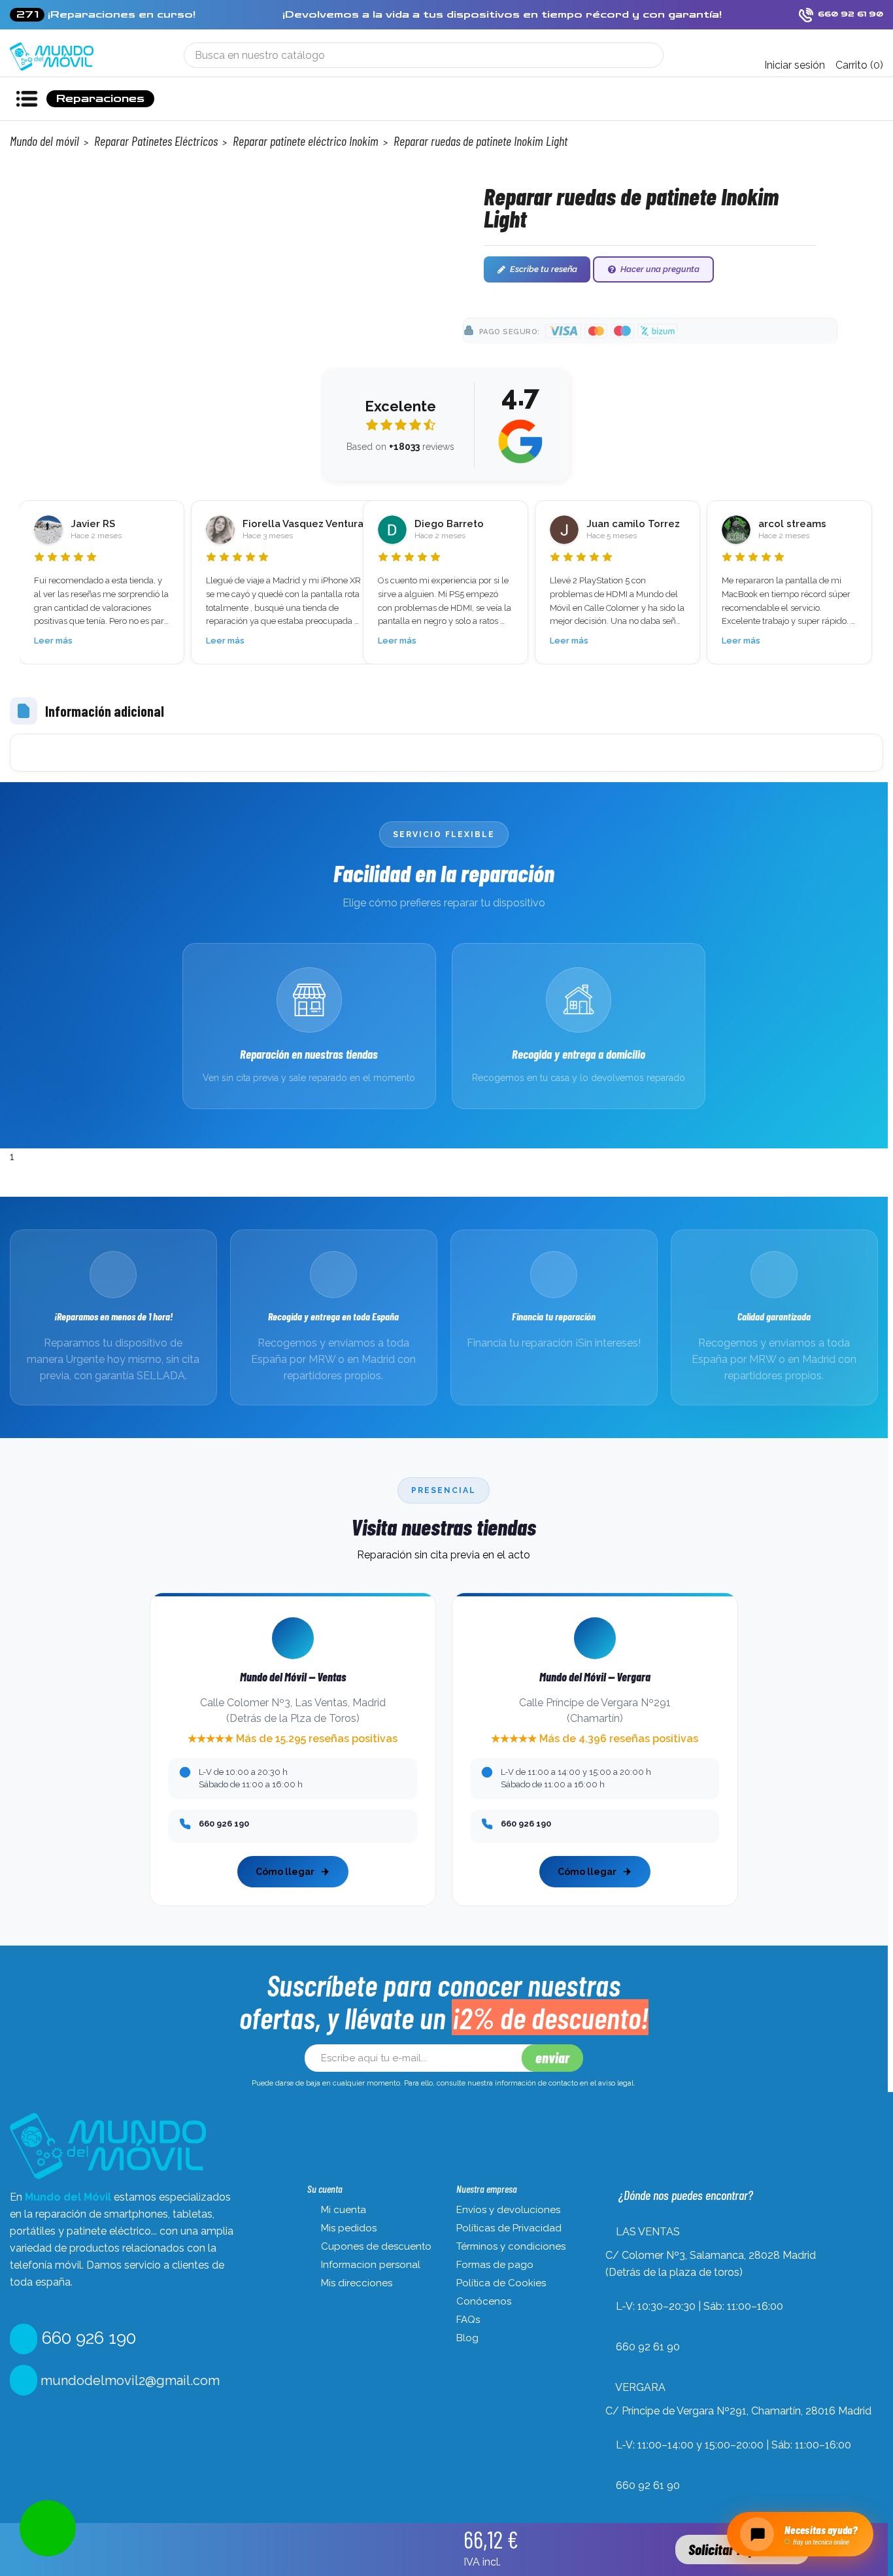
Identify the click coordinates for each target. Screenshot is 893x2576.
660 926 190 (87, 2338)
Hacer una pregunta (660, 269)
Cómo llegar (285, 1872)
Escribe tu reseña (544, 269)
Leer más (53, 641)
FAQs (468, 2320)
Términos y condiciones (511, 2246)
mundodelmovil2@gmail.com (128, 2380)
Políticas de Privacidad (509, 2228)
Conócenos (484, 2301)
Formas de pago (495, 2265)
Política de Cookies (501, 2283)
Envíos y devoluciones (508, 2210)
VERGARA (640, 2387)
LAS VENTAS (648, 2232)
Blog (467, 2338)
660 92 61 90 (648, 2347)
